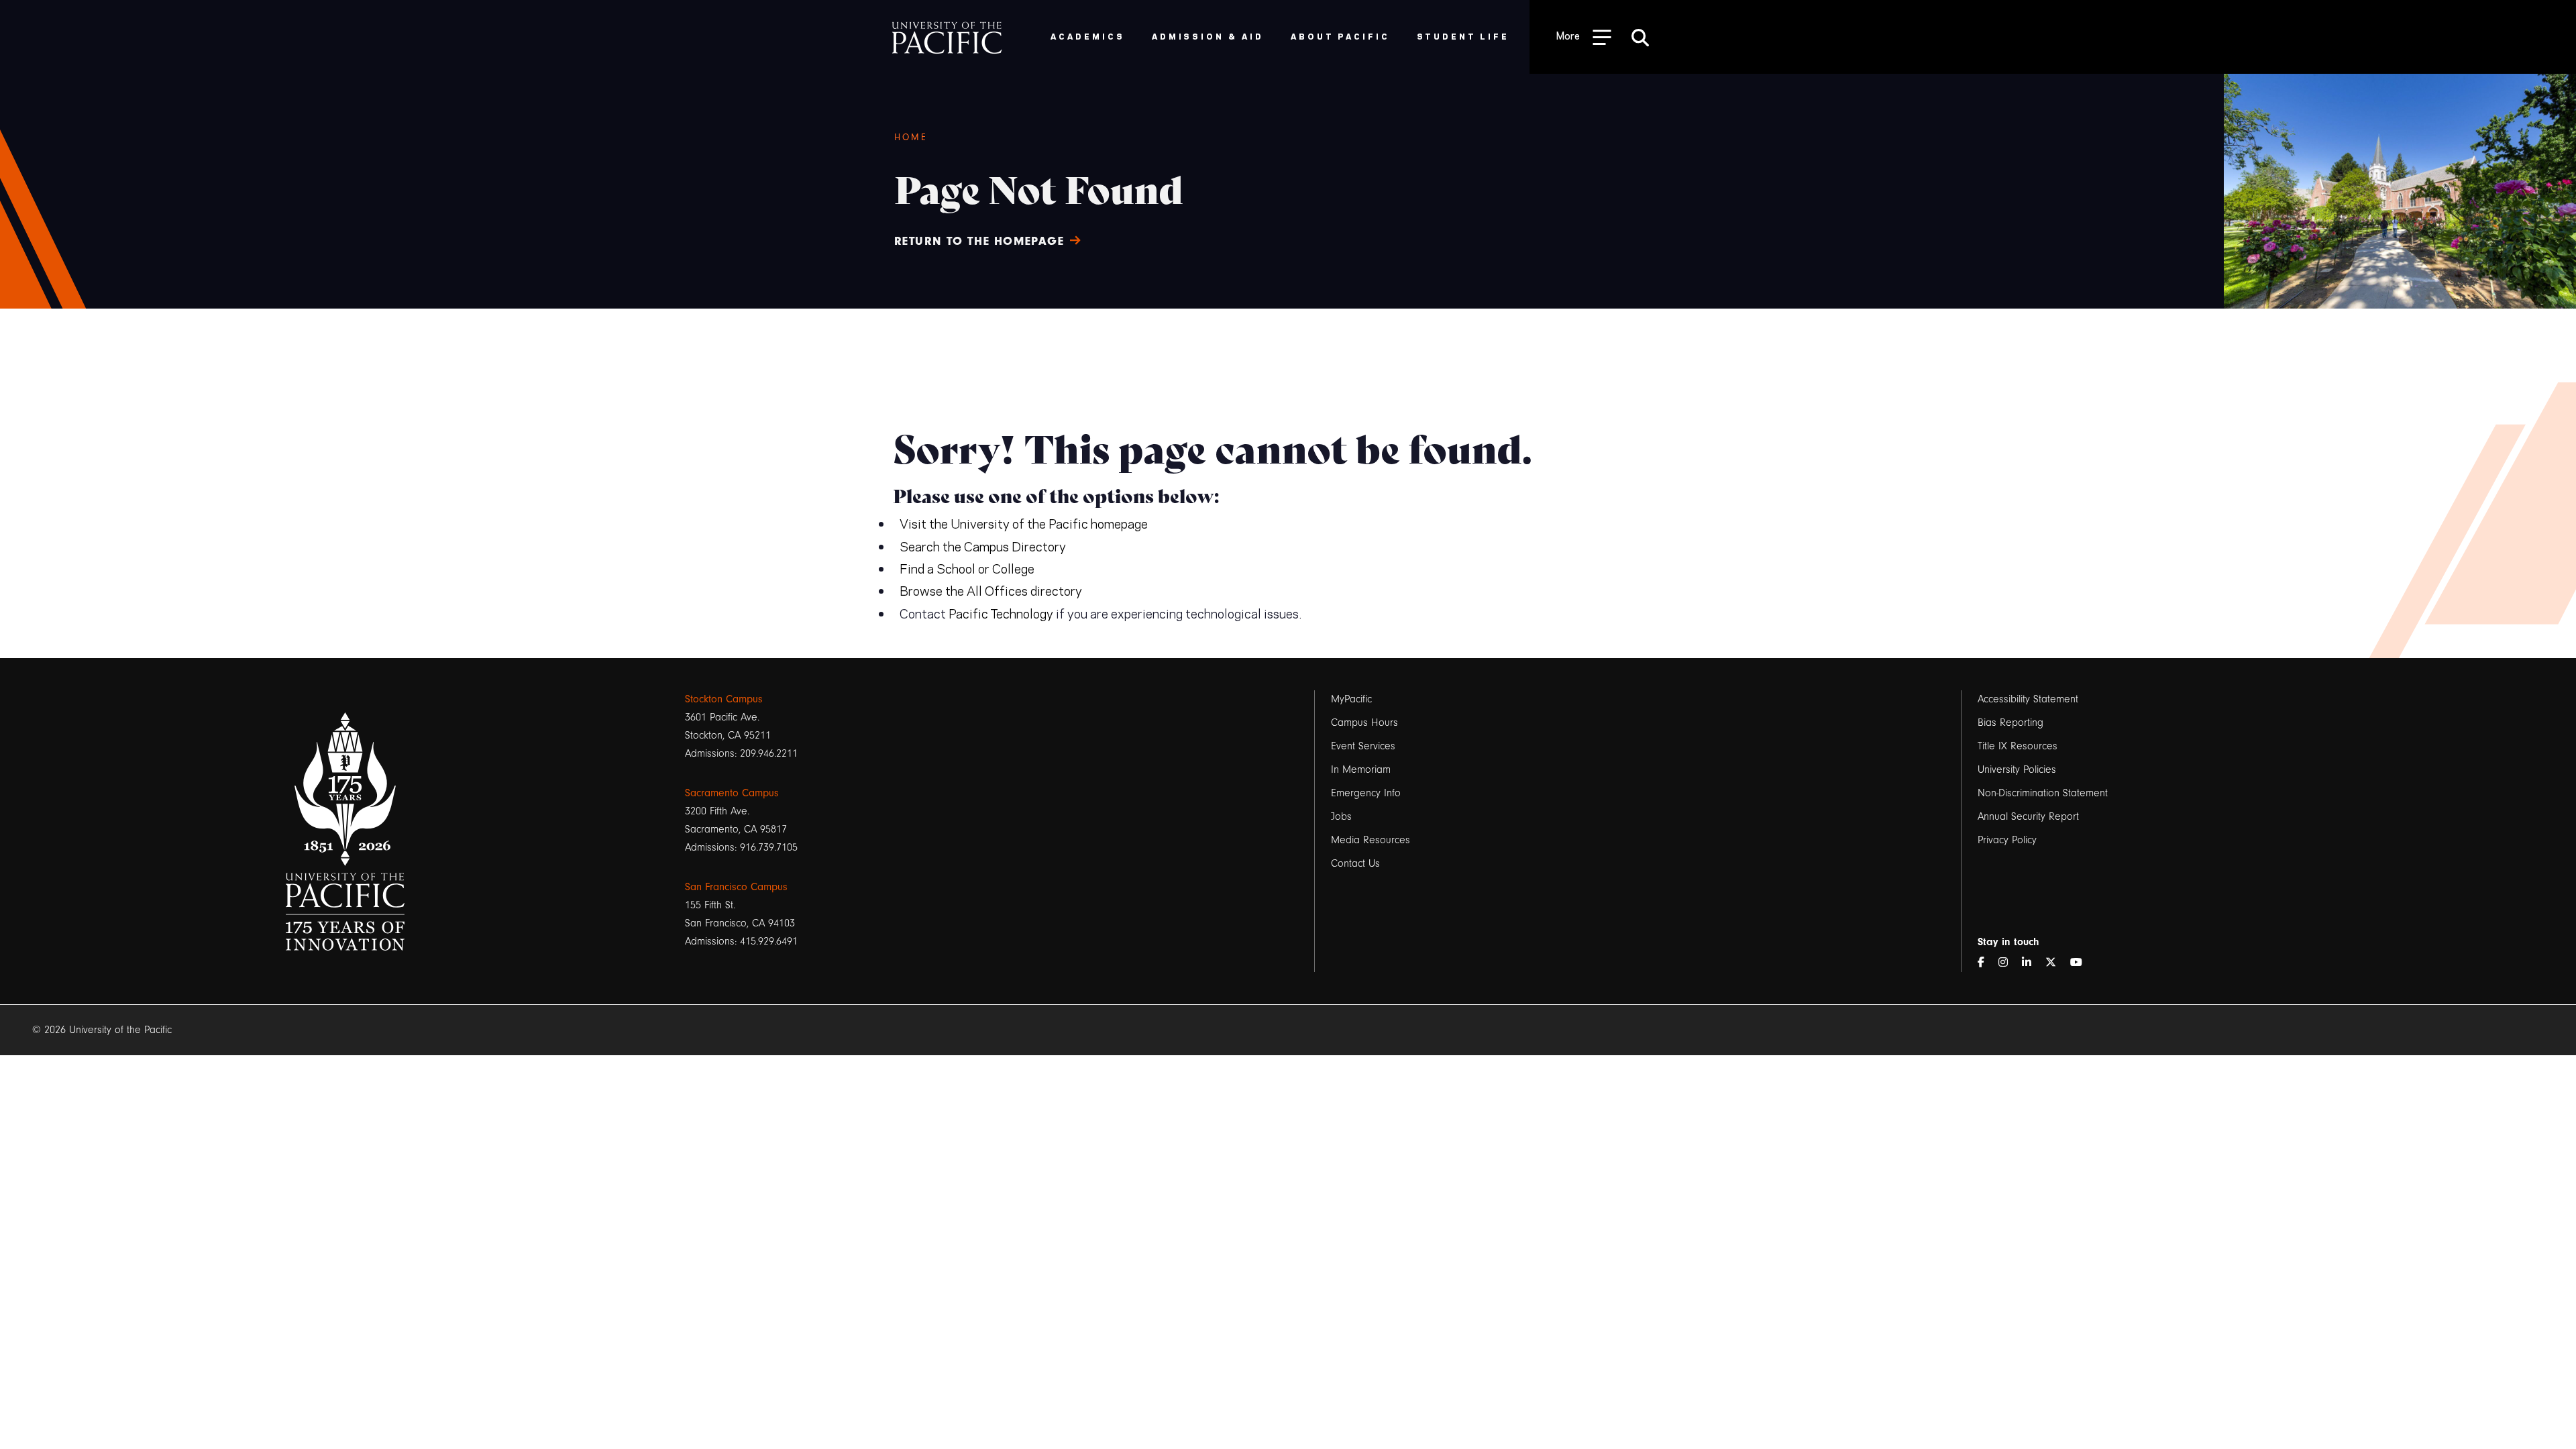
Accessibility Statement (2028, 699)
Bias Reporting (2010, 722)
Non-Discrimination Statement (2043, 793)
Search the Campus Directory (983, 546)
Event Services (1363, 746)
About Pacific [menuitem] (1340, 36)
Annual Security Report (2028, 816)
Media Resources (1371, 840)
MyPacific (1351, 699)
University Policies (2017, 769)
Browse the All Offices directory (991, 590)
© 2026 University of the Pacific (102, 1030)
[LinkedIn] (2032, 963)
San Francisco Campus (736, 887)
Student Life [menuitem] (1463, 36)
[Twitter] (2056, 963)
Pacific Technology (1001, 613)
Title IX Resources (2018, 746)
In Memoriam (1361, 769)
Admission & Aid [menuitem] (1208, 36)
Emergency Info (1366, 793)
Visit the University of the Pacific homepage (1024, 523)
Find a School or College (967, 568)
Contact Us (1355, 863)
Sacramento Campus (732, 793)
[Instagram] (2008, 963)
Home (911, 138)
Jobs (1341, 816)
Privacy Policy (2007, 840)
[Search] (1640, 37)
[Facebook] (1986, 963)
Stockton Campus (724, 699)
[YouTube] (2082, 963)
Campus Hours (1364, 722)
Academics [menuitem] (1088, 36)
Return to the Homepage (979, 241)
